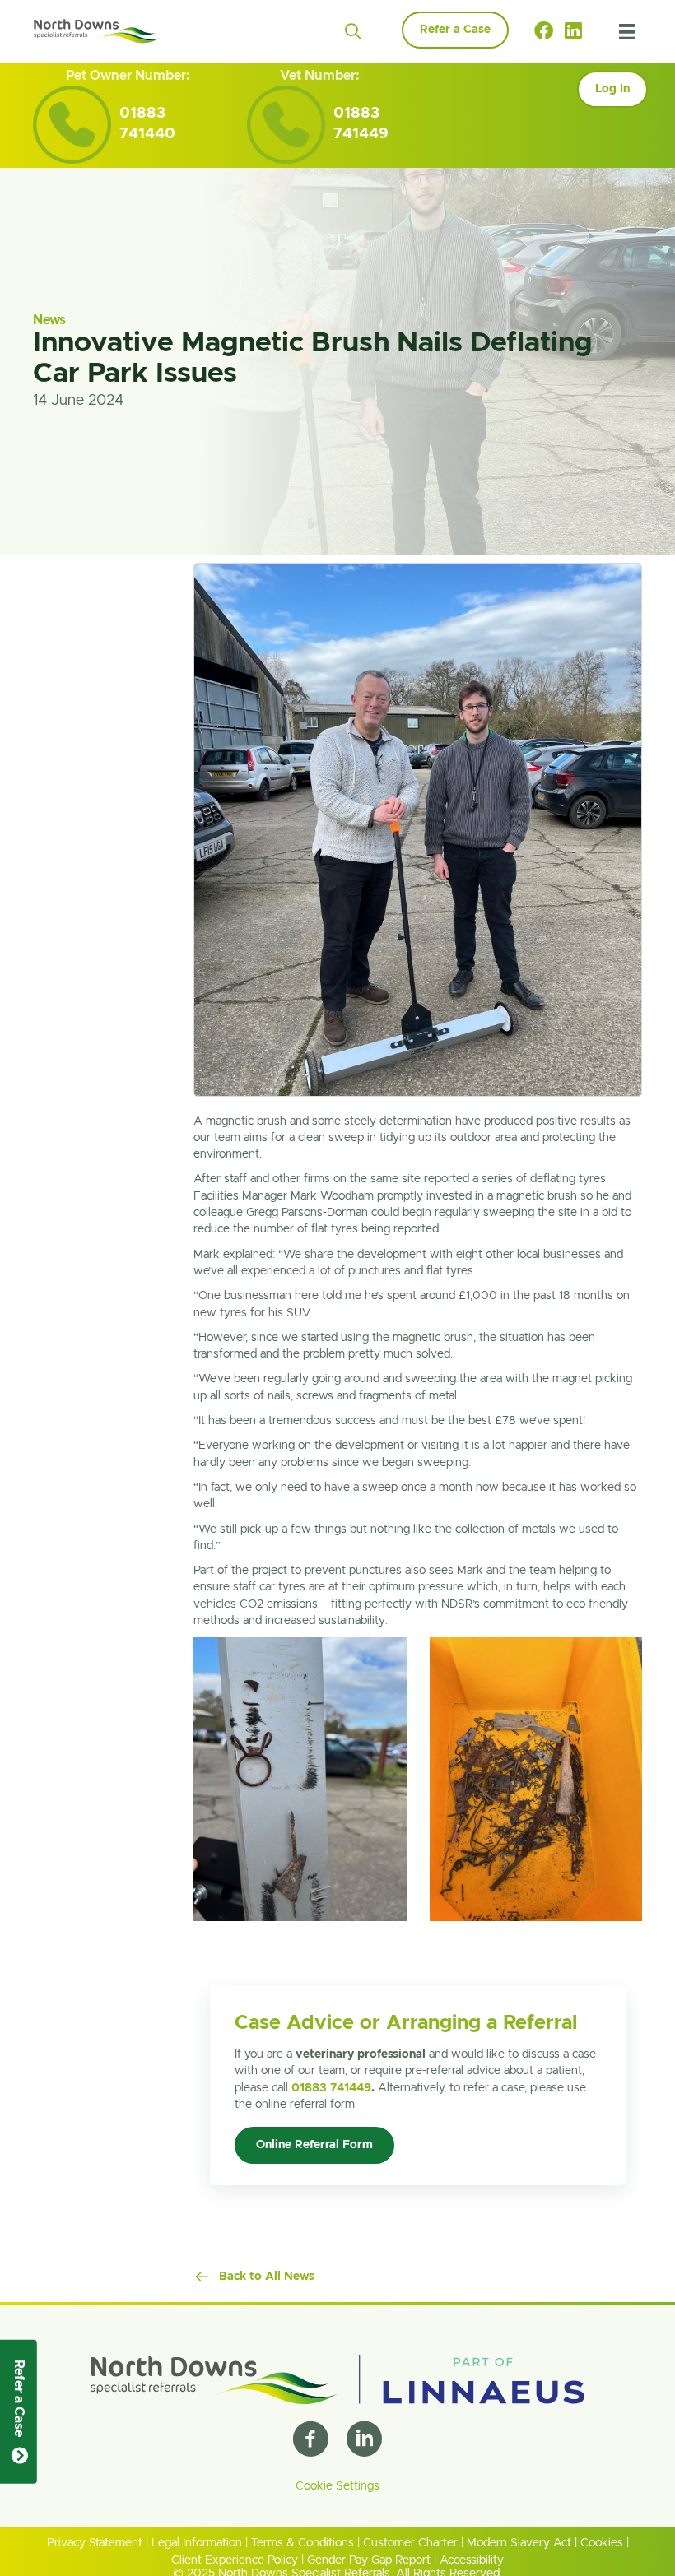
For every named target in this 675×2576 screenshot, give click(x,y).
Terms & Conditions (303, 2544)
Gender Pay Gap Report (369, 2560)
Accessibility (472, 2560)
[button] (353, 32)
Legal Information (197, 2544)
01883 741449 (331, 2088)
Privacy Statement (95, 2544)
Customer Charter (410, 2544)
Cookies (602, 2544)
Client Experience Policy (235, 2560)
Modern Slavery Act (519, 2544)
